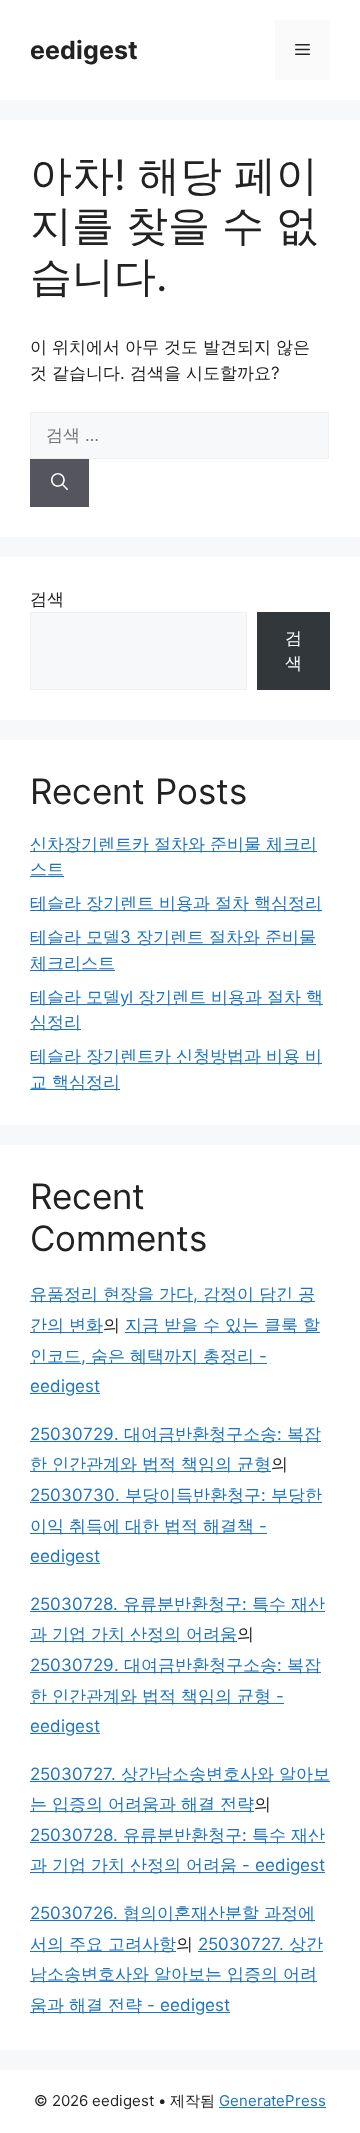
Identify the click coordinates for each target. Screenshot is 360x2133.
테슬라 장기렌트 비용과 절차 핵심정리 (176, 903)
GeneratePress (272, 2100)
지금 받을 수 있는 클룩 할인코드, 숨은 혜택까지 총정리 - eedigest (175, 1355)
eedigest (84, 50)
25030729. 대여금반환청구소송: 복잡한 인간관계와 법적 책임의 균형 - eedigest (175, 1695)
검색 (47, 599)
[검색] (59, 483)
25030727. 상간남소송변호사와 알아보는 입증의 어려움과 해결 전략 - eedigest (176, 1974)
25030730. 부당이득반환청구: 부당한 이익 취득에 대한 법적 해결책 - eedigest (176, 1525)
